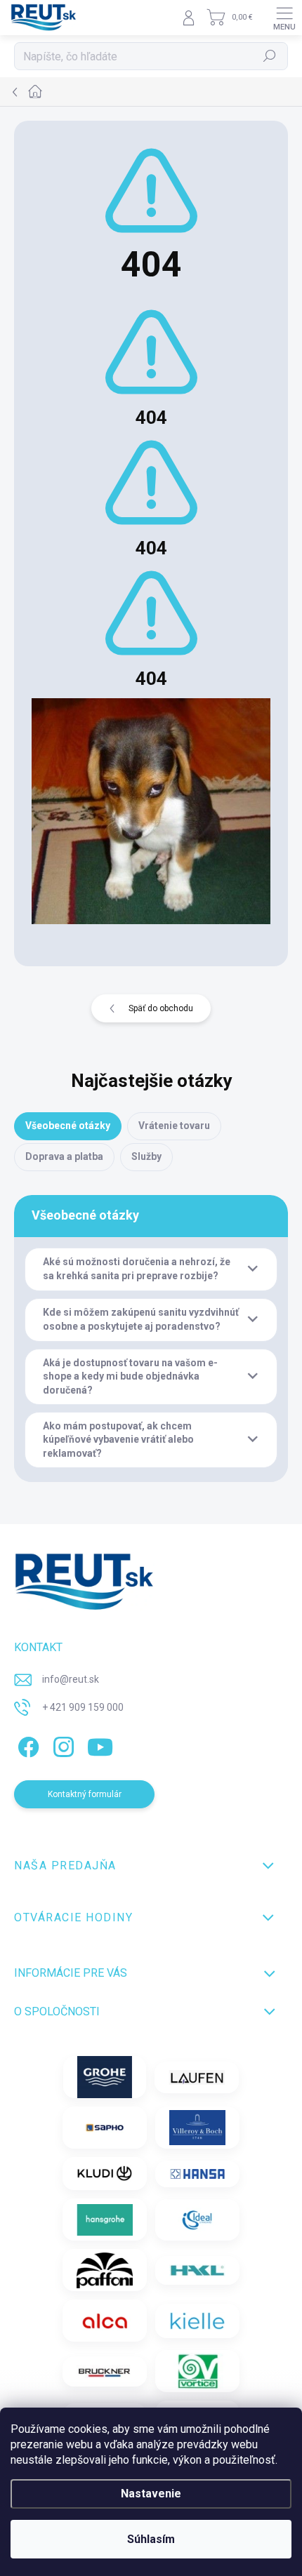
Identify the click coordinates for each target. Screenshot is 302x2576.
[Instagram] (61, 1744)
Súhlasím (151, 2539)
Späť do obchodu (161, 1008)
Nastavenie (151, 2494)
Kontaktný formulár (85, 1794)
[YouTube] (100, 1744)
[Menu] (284, 18)
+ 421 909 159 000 (83, 1707)
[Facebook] (26, 1744)
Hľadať (270, 56)
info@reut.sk (71, 1679)
